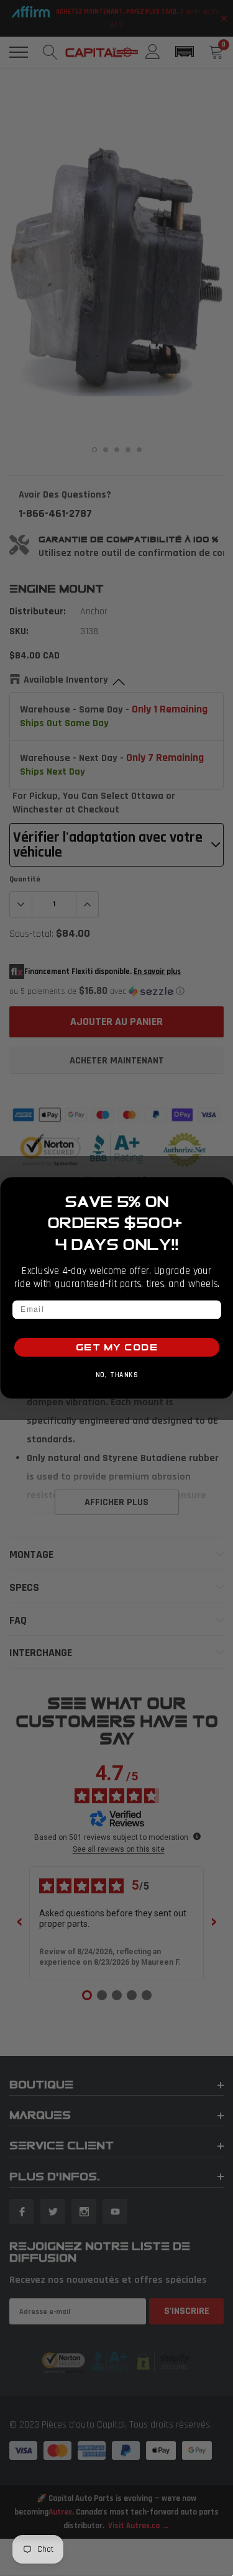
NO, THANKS (116, 1375)
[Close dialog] (223, 1188)
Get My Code (116, 1348)
